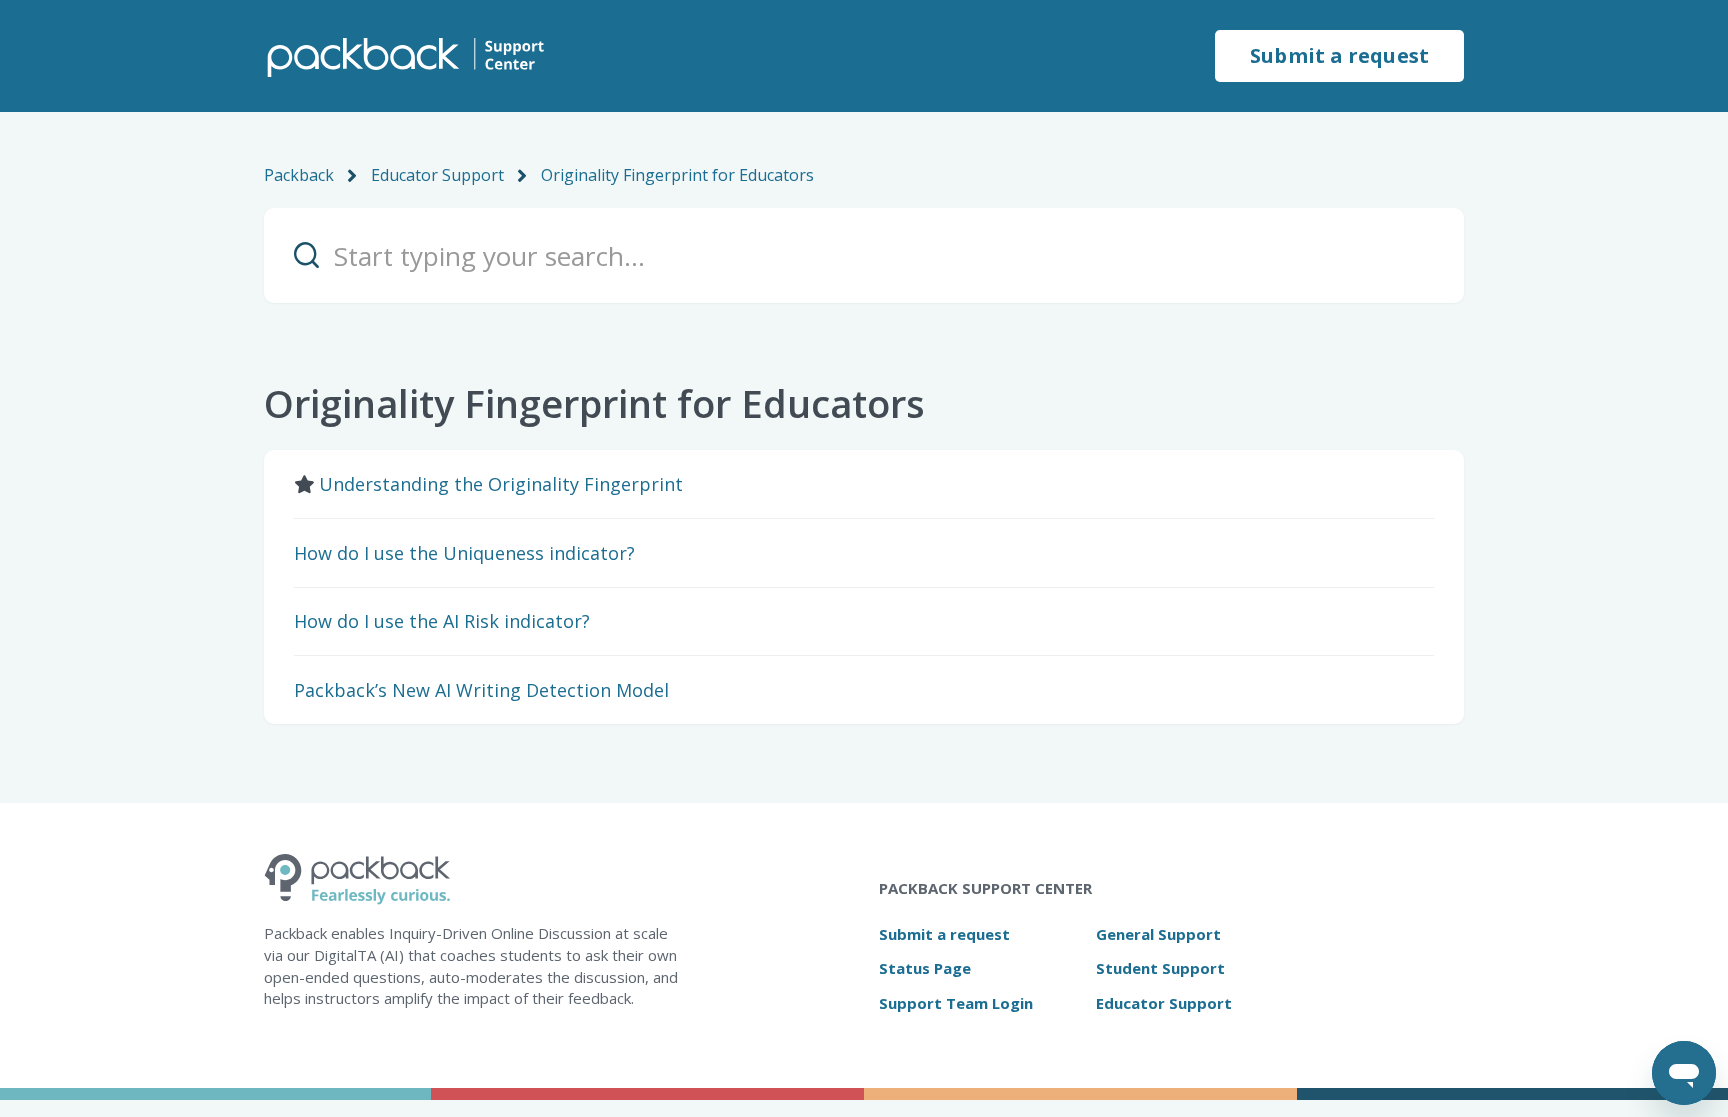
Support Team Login (956, 1003)
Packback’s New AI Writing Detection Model (481, 690)
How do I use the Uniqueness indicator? (464, 553)
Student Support (1160, 968)
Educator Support (437, 175)
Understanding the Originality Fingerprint (501, 484)
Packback (299, 175)
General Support (1158, 934)
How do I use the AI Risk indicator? (442, 621)
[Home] (404, 56)
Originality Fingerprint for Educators (677, 175)
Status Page (925, 968)
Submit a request (1339, 55)
